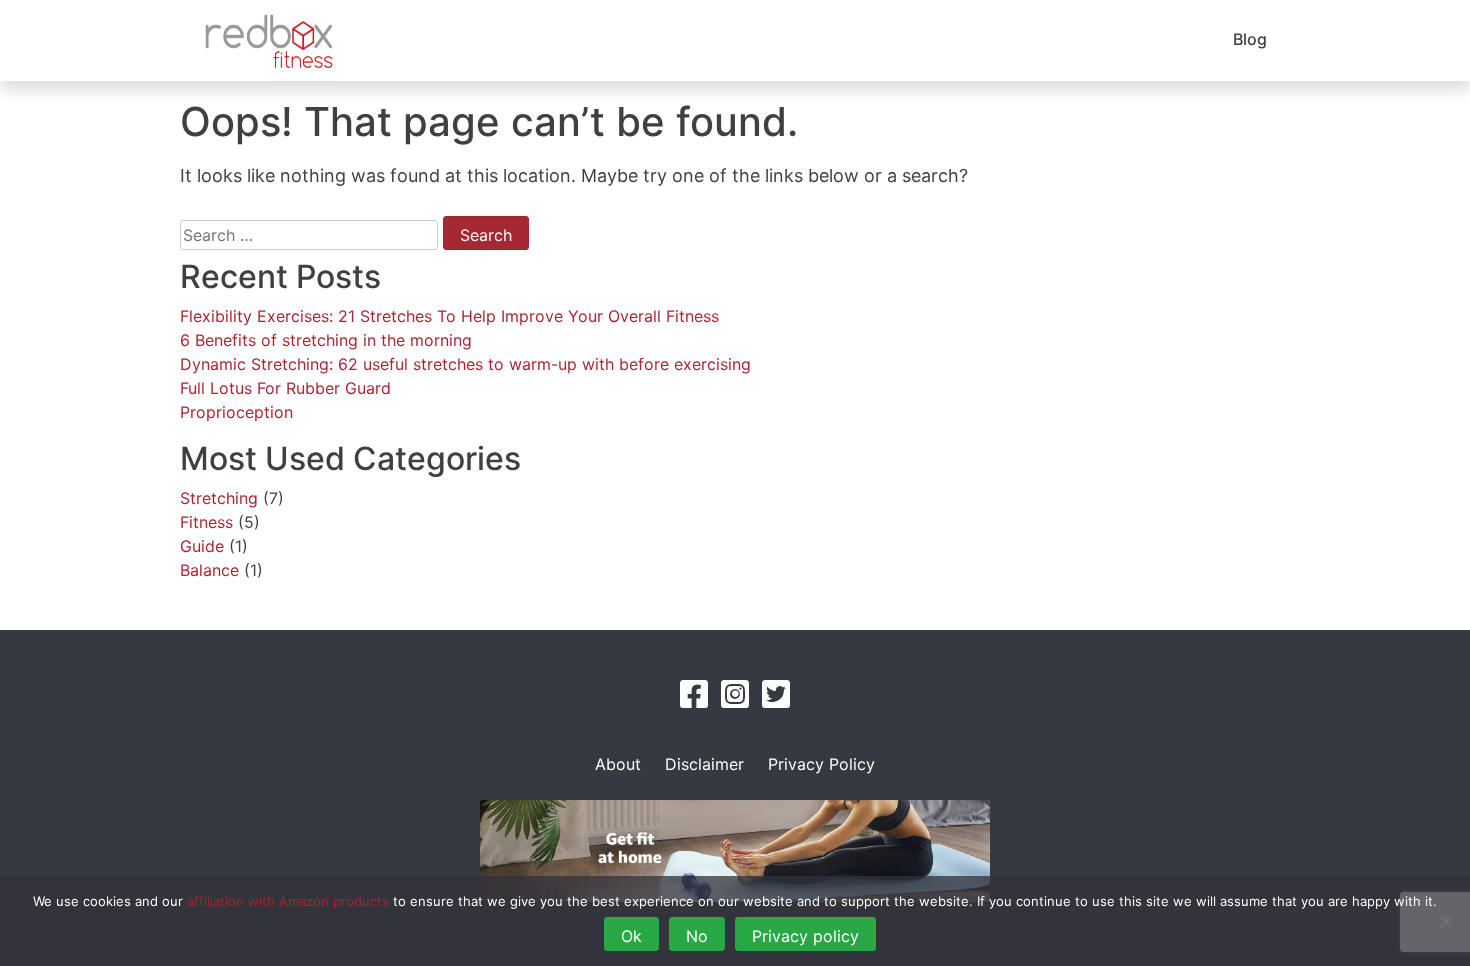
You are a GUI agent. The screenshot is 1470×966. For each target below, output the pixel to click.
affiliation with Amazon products (288, 901)
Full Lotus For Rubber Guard (285, 388)
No (697, 936)
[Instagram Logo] (735, 700)
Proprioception (236, 412)
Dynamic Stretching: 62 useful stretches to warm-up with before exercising (465, 364)
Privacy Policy (821, 764)
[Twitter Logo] (776, 700)
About (618, 764)
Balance (209, 570)
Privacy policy (805, 936)
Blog (1250, 39)
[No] (1445, 921)
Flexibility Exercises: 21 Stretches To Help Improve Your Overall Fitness (449, 316)
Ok (631, 936)
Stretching (219, 498)
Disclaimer (704, 764)
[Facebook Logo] (694, 700)
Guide (202, 546)
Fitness (206, 522)
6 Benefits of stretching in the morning (326, 340)
